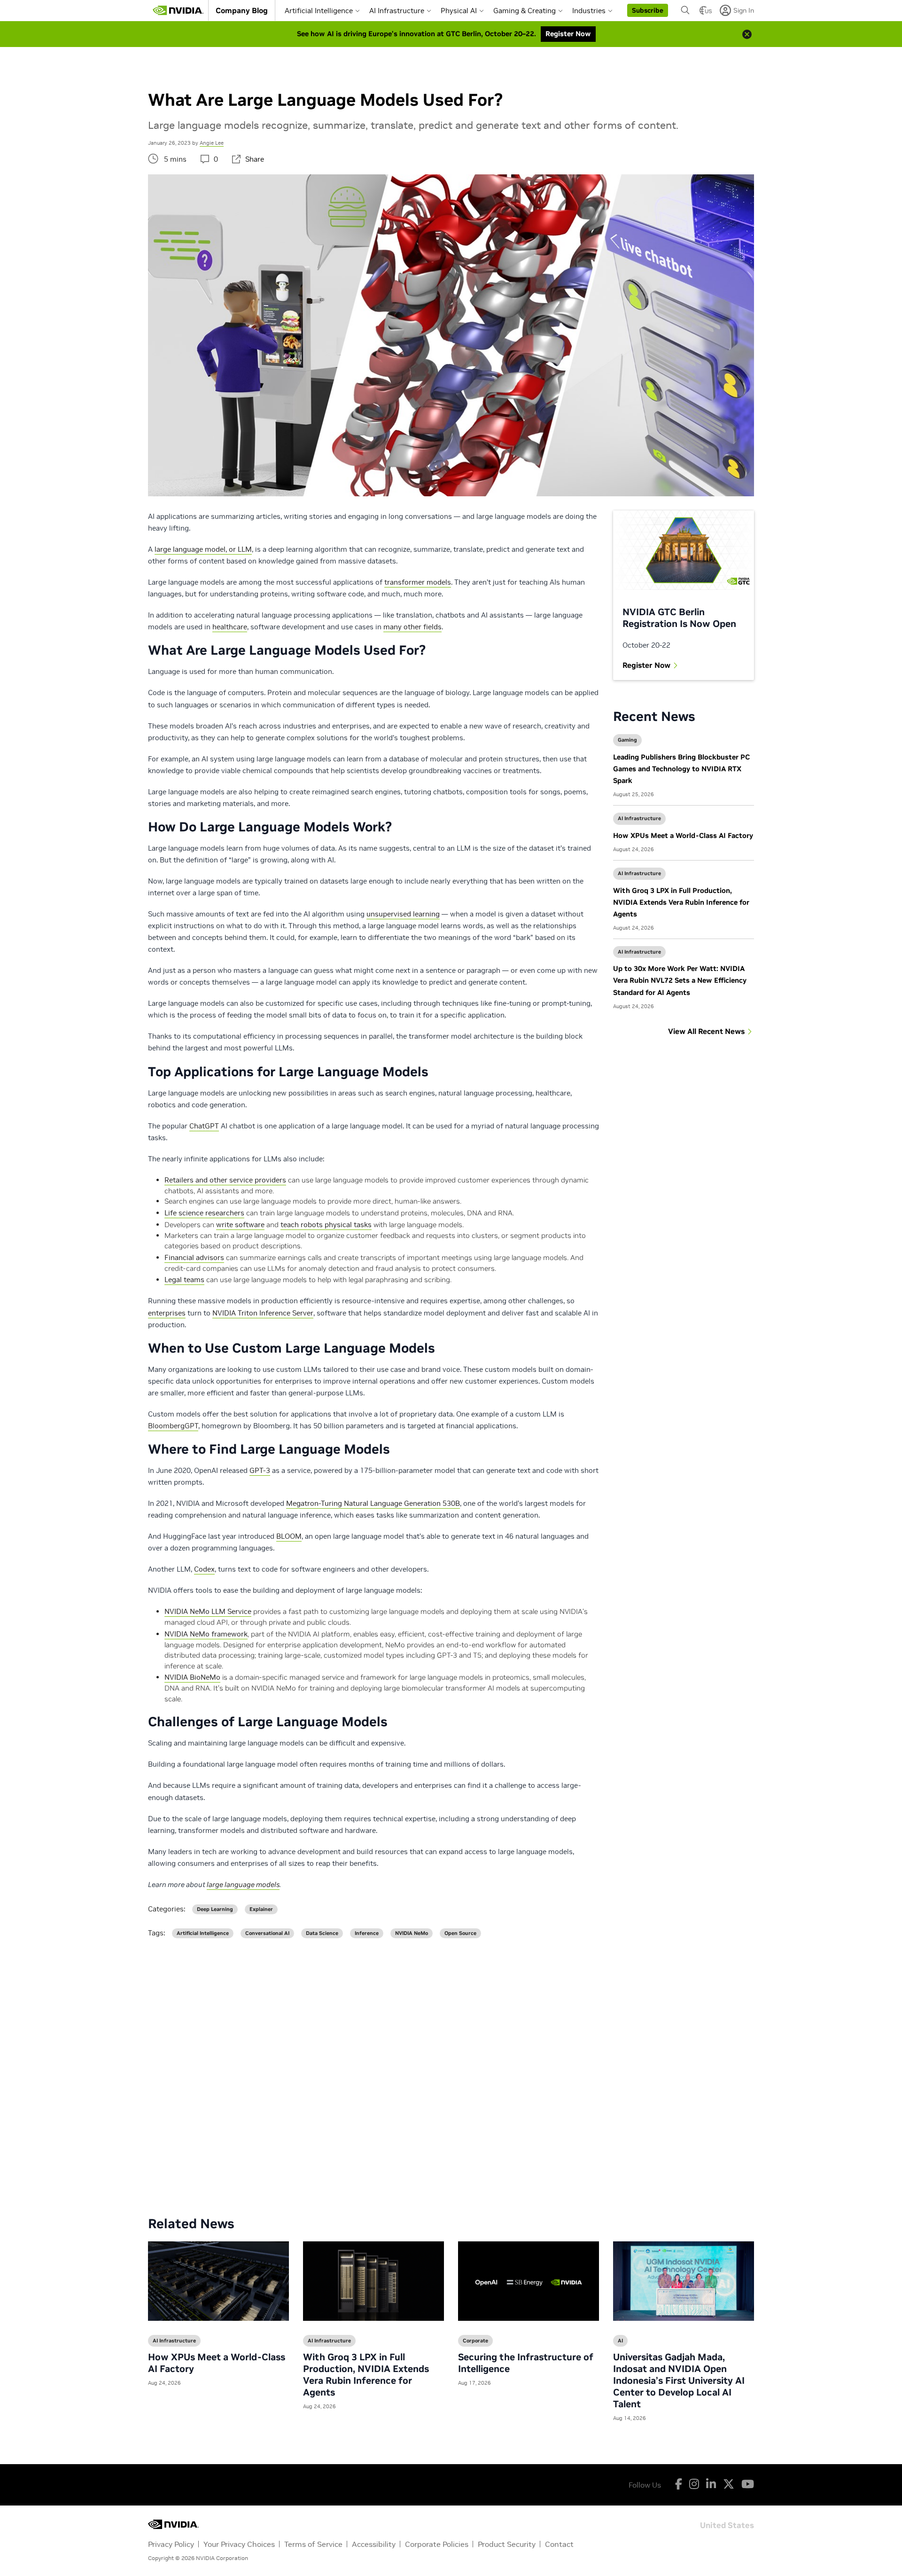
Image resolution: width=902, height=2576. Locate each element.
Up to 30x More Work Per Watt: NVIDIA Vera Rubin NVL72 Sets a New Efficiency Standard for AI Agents (680, 980)
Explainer (261, 1909)
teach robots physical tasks (326, 1225)
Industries (589, 11)
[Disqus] (451, 2070)
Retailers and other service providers (225, 1180)
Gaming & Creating (525, 11)
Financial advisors (194, 1257)
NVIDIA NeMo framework (206, 1634)
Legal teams (184, 1280)
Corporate (475, 2341)
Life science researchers (204, 1213)
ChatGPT (204, 1126)
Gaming (627, 740)
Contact (559, 2544)
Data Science (322, 1933)
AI (620, 2341)
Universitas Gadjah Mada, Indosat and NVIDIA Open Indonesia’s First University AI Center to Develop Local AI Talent (679, 2380)
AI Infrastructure (397, 11)
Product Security (507, 2544)
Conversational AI (267, 1933)
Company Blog (242, 10)
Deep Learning (215, 1909)
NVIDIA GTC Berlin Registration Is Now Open (679, 618)
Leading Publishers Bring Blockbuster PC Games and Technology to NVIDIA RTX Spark (681, 769)
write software (240, 1225)
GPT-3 (260, 1470)
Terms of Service (313, 2544)
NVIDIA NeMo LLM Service (208, 1611)
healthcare (230, 627)
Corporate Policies (437, 2544)
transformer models (418, 582)
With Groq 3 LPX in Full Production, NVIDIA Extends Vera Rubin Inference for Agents (681, 902)
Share (255, 159)
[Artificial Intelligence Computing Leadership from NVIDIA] (178, 10)
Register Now (646, 665)
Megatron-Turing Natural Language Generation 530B (373, 1503)
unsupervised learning (403, 914)
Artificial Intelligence (319, 11)
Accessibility (374, 2544)
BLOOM (289, 1536)
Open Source (460, 1933)
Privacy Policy (171, 2544)
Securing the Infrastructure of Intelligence (526, 2363)
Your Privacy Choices (239, 2544)
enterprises (167, 1313)
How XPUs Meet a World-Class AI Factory (683, 835)
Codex (204, 1569)
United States (727, 2525)
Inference (367, 1933)
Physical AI (459, 11)
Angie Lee (212, 143)
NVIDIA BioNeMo (192, 1677)
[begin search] (685, 10)
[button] (648, 10)
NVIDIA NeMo (412, 1933)
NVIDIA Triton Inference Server (263, 1313)
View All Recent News (706, 1031)
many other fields (412, 627)
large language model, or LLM (203, 549)
